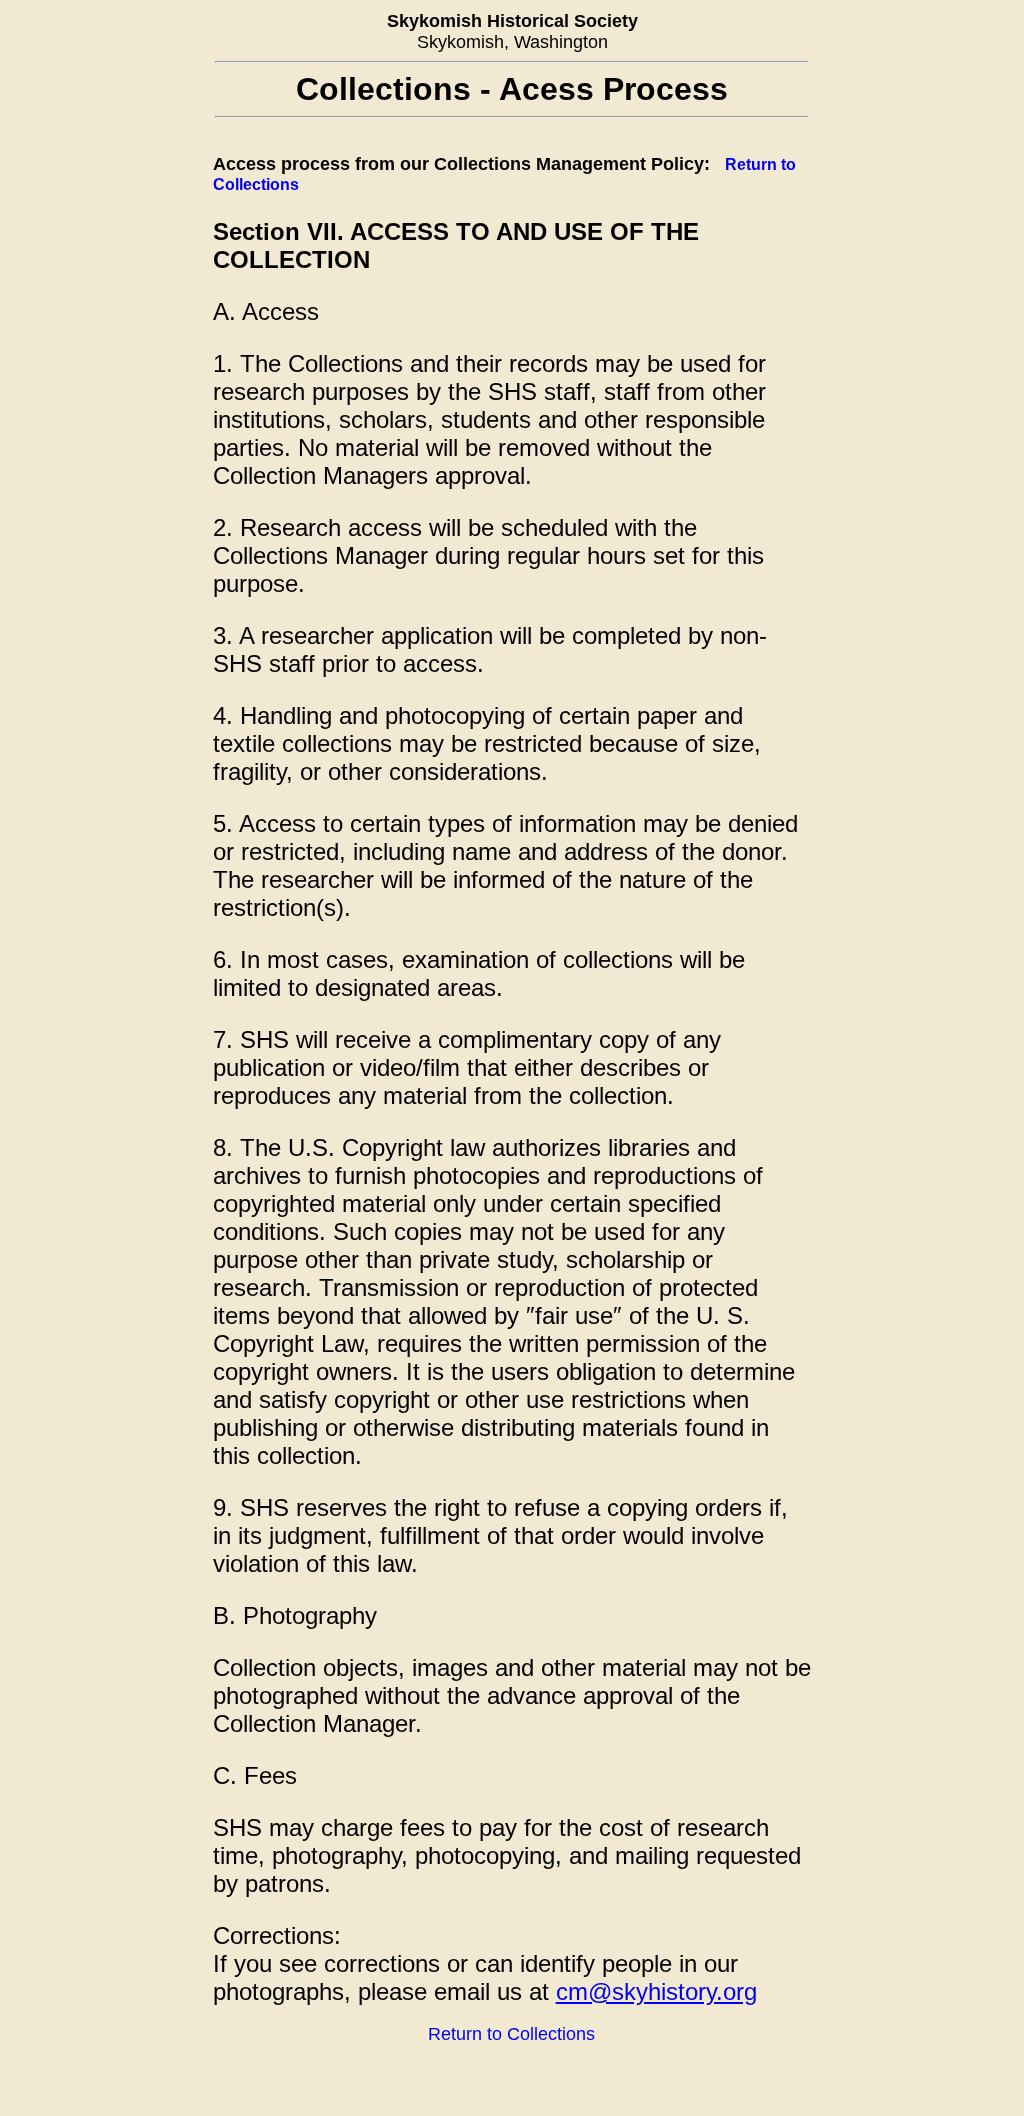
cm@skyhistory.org (656, 1991)
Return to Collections (511, 2034)
